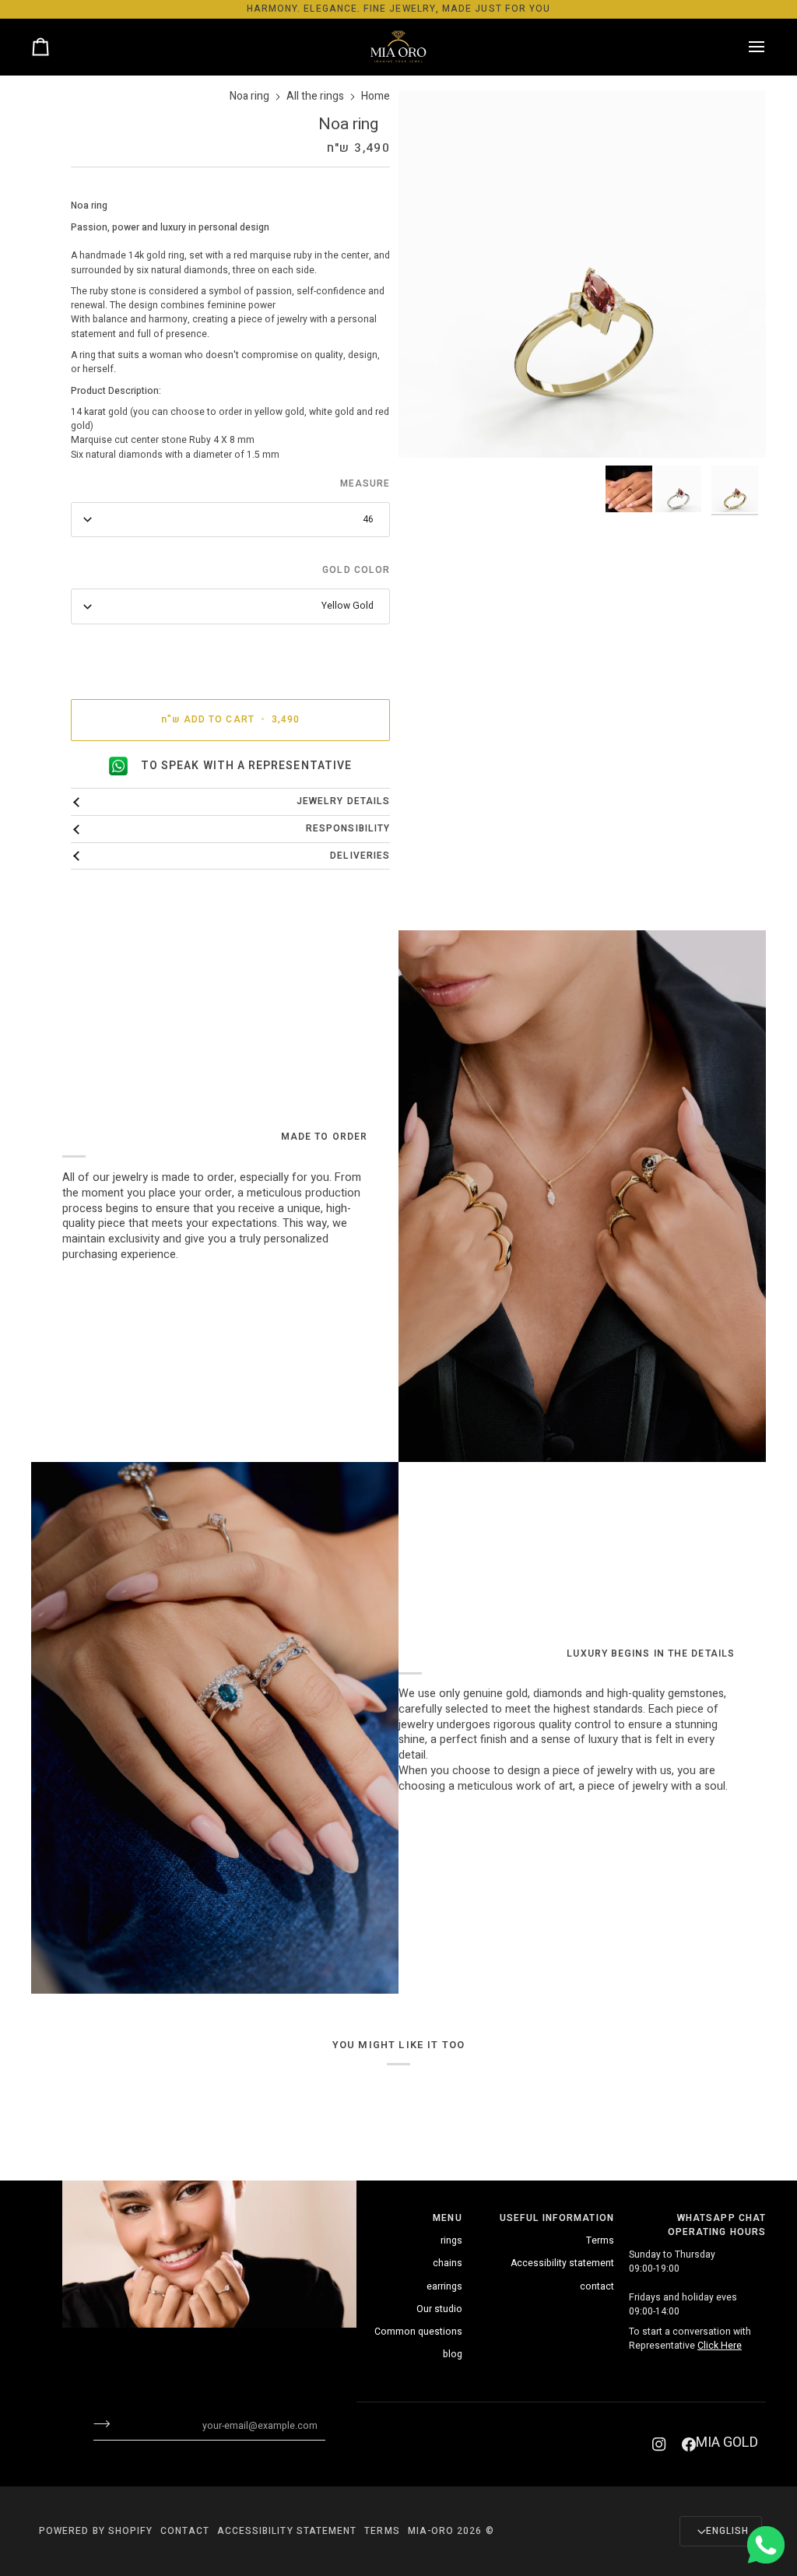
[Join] (114, 2423)
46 (368, 519)
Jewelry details (343, 801)
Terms (600, 2240)
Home (376, 97)
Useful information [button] (557, 2218)
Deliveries (360, 856)
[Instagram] (659, 2444)
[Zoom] (737, 429)
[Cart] (54, 47)
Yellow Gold (348, 606)
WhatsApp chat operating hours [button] (717, 2225)
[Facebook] (689, 2444)
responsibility (348, 829)
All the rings (315, 97)
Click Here (720, 2346)
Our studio (439, 2309)
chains (448, 2263)
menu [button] (447, 2218)
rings (451, 2240)
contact (597, 2286)
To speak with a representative (246, 766)
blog (453, 2354)
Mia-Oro (431, 2531)
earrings (444, 2286)
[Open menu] (743, 47)
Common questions (418, 2332)
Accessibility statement (562, 2263)
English (727, 2531)
